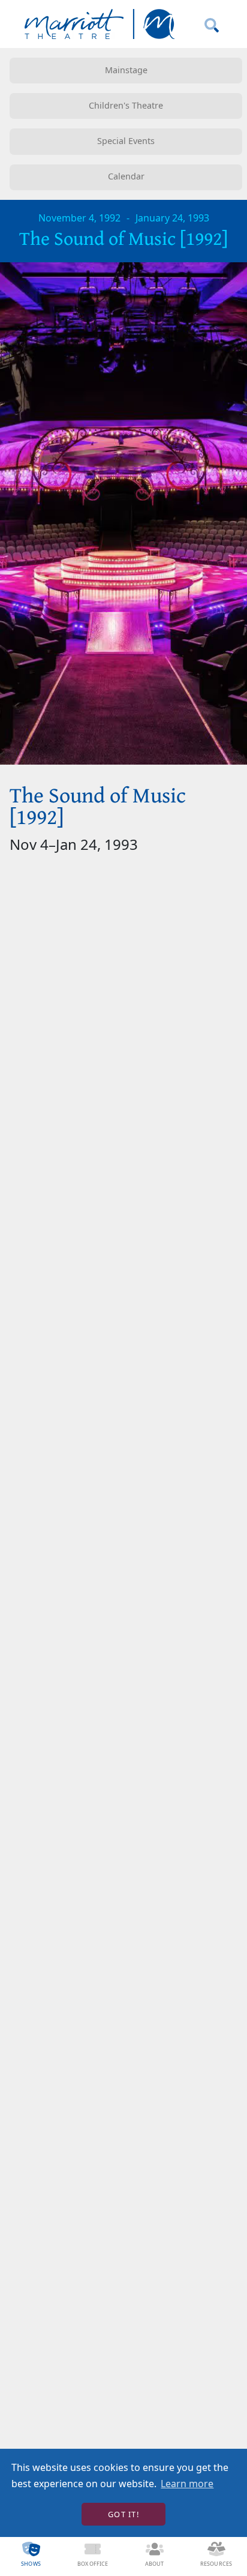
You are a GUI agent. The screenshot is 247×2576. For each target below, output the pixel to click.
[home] (97, 24)
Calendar (126, 176)
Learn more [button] (187, 2484)
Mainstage (126, 70)
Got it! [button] (123, 2514)
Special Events (126, 141)
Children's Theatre (126, 105)
